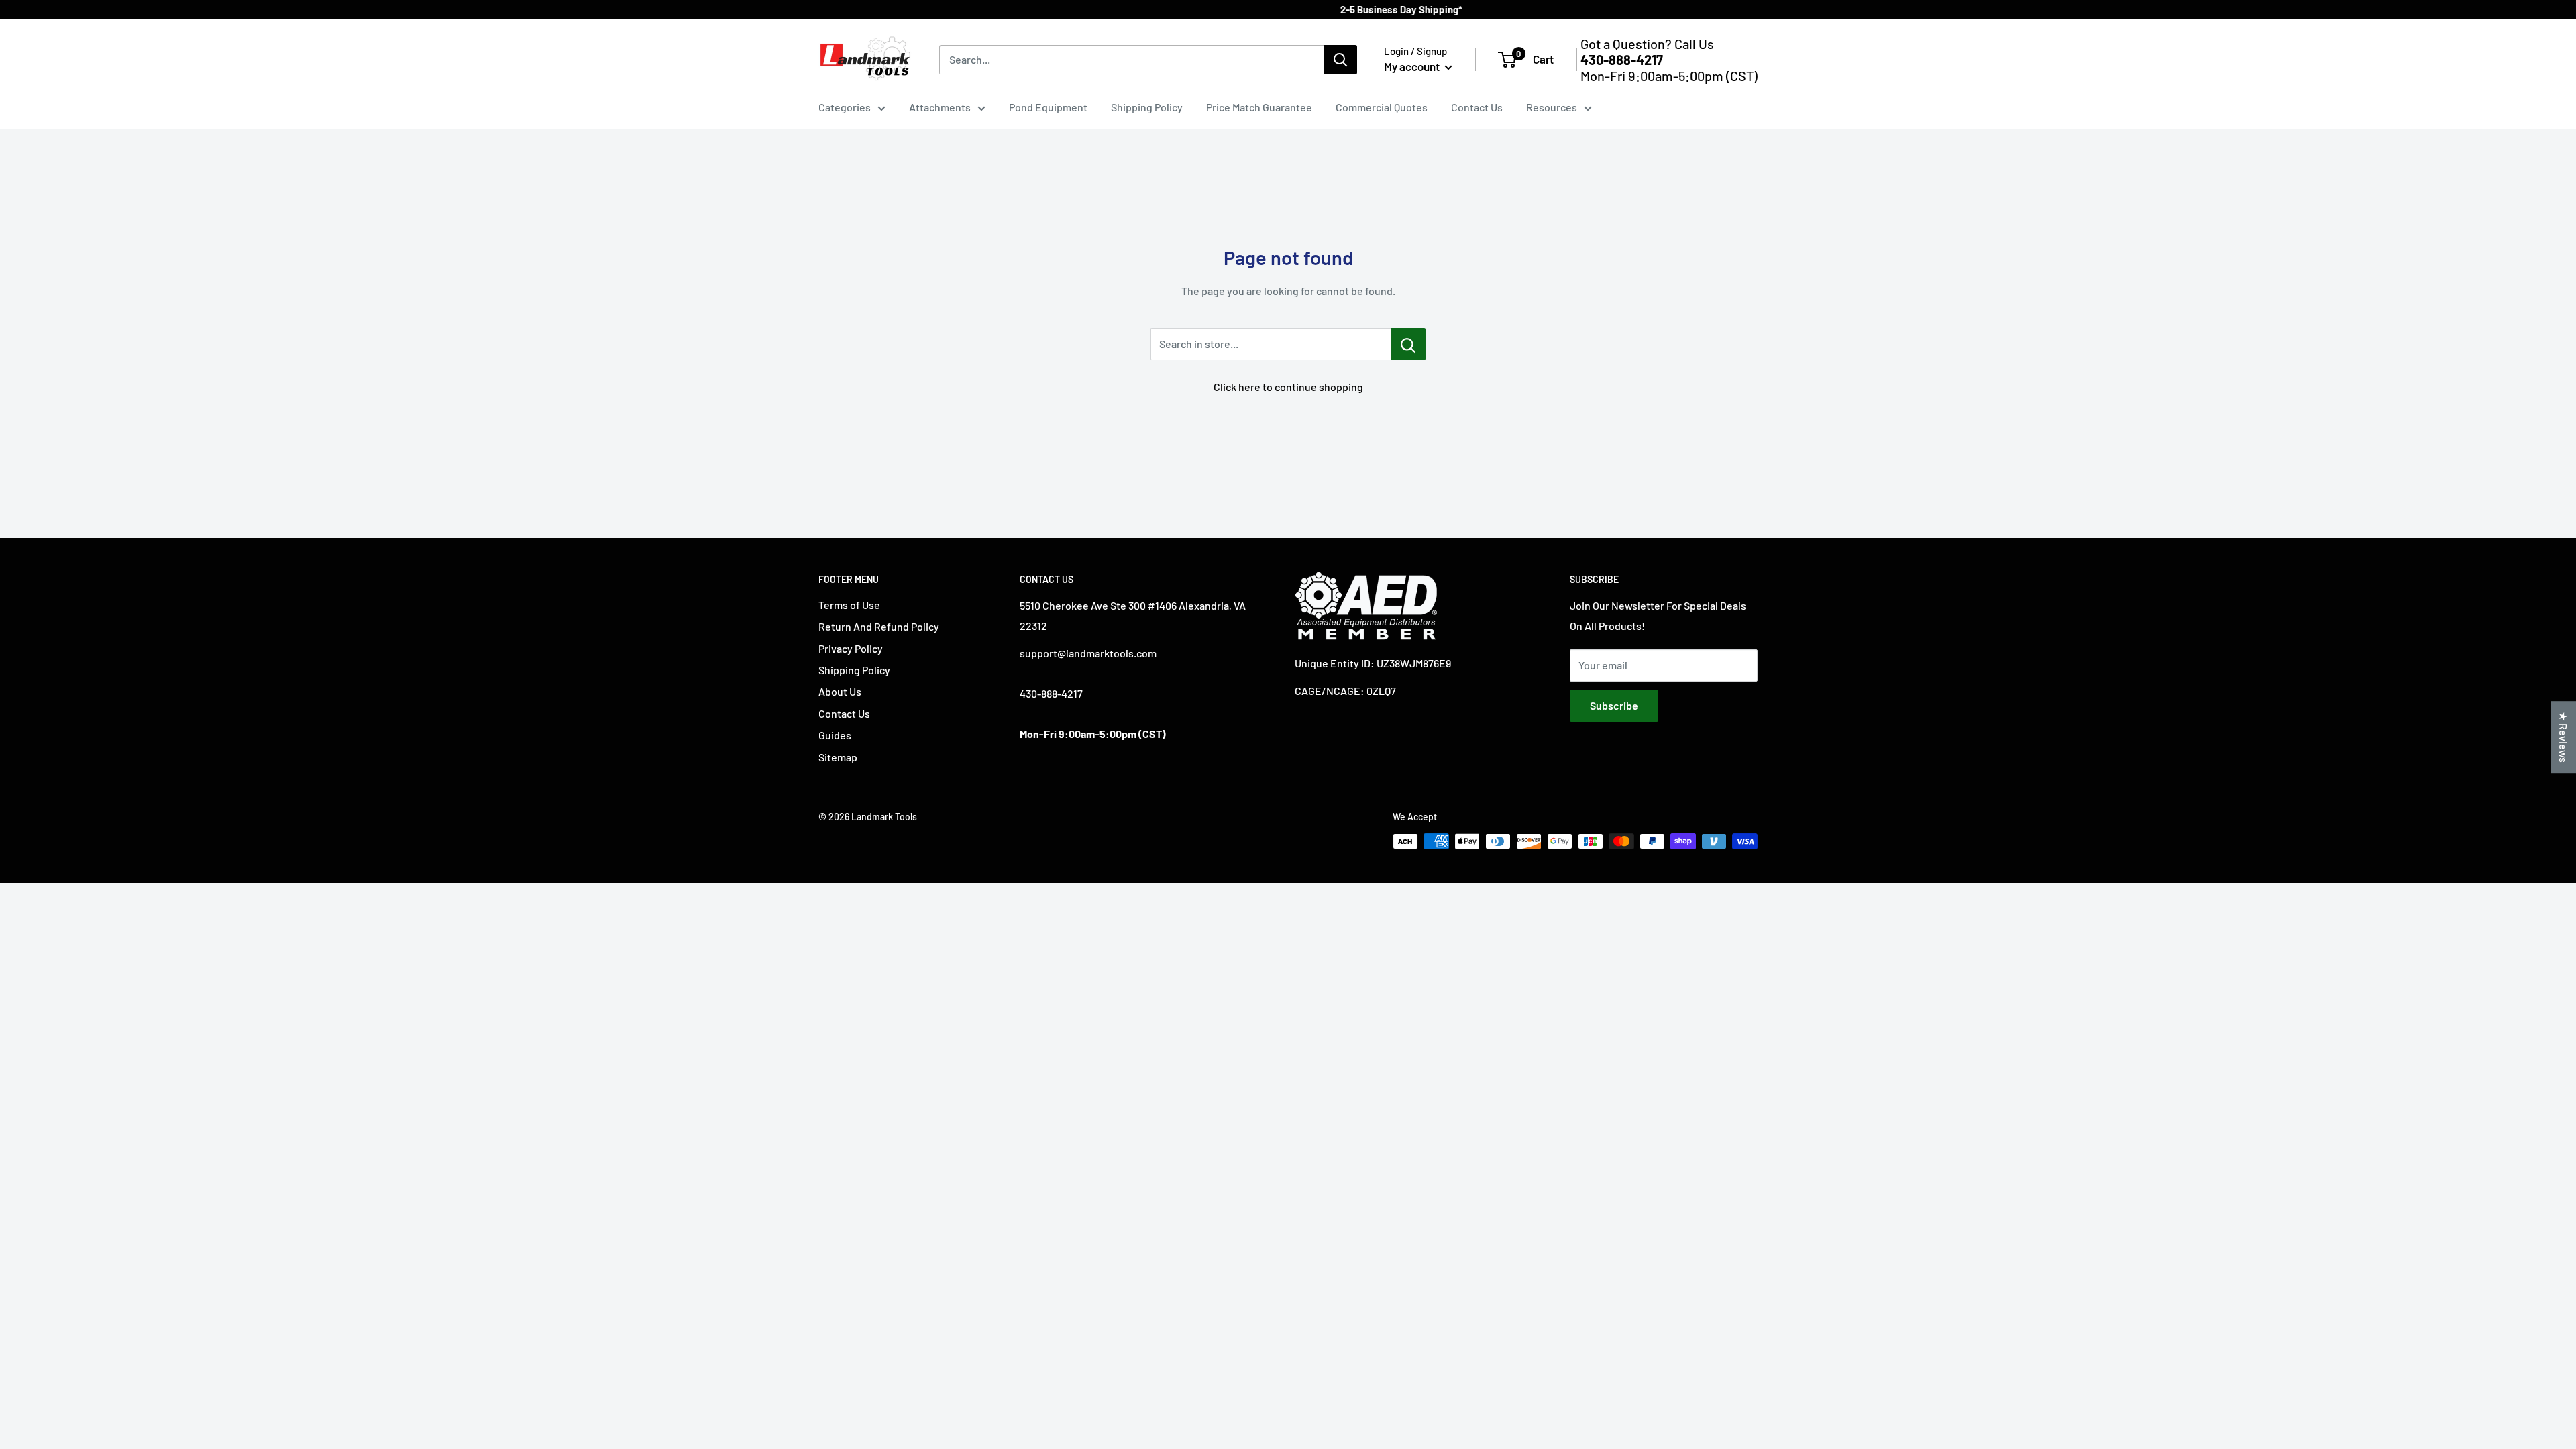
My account (1413, 66)
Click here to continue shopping (1288, 387)
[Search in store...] (1408, 344)
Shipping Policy (1147, 107)
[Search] (1340, 60)
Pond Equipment (1048, 107)
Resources (1552, 107)
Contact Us (1477, 107)
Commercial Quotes (1382, 107)
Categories (845, 107)
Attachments (940, 107)
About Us (840, 691)
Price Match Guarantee (1259, 107)
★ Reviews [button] (2564, 737)
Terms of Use (849, 605)
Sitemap (838, 757)
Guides (835, 735)
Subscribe (1614, 705)
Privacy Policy (851, 648)
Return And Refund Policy (879, 626)
